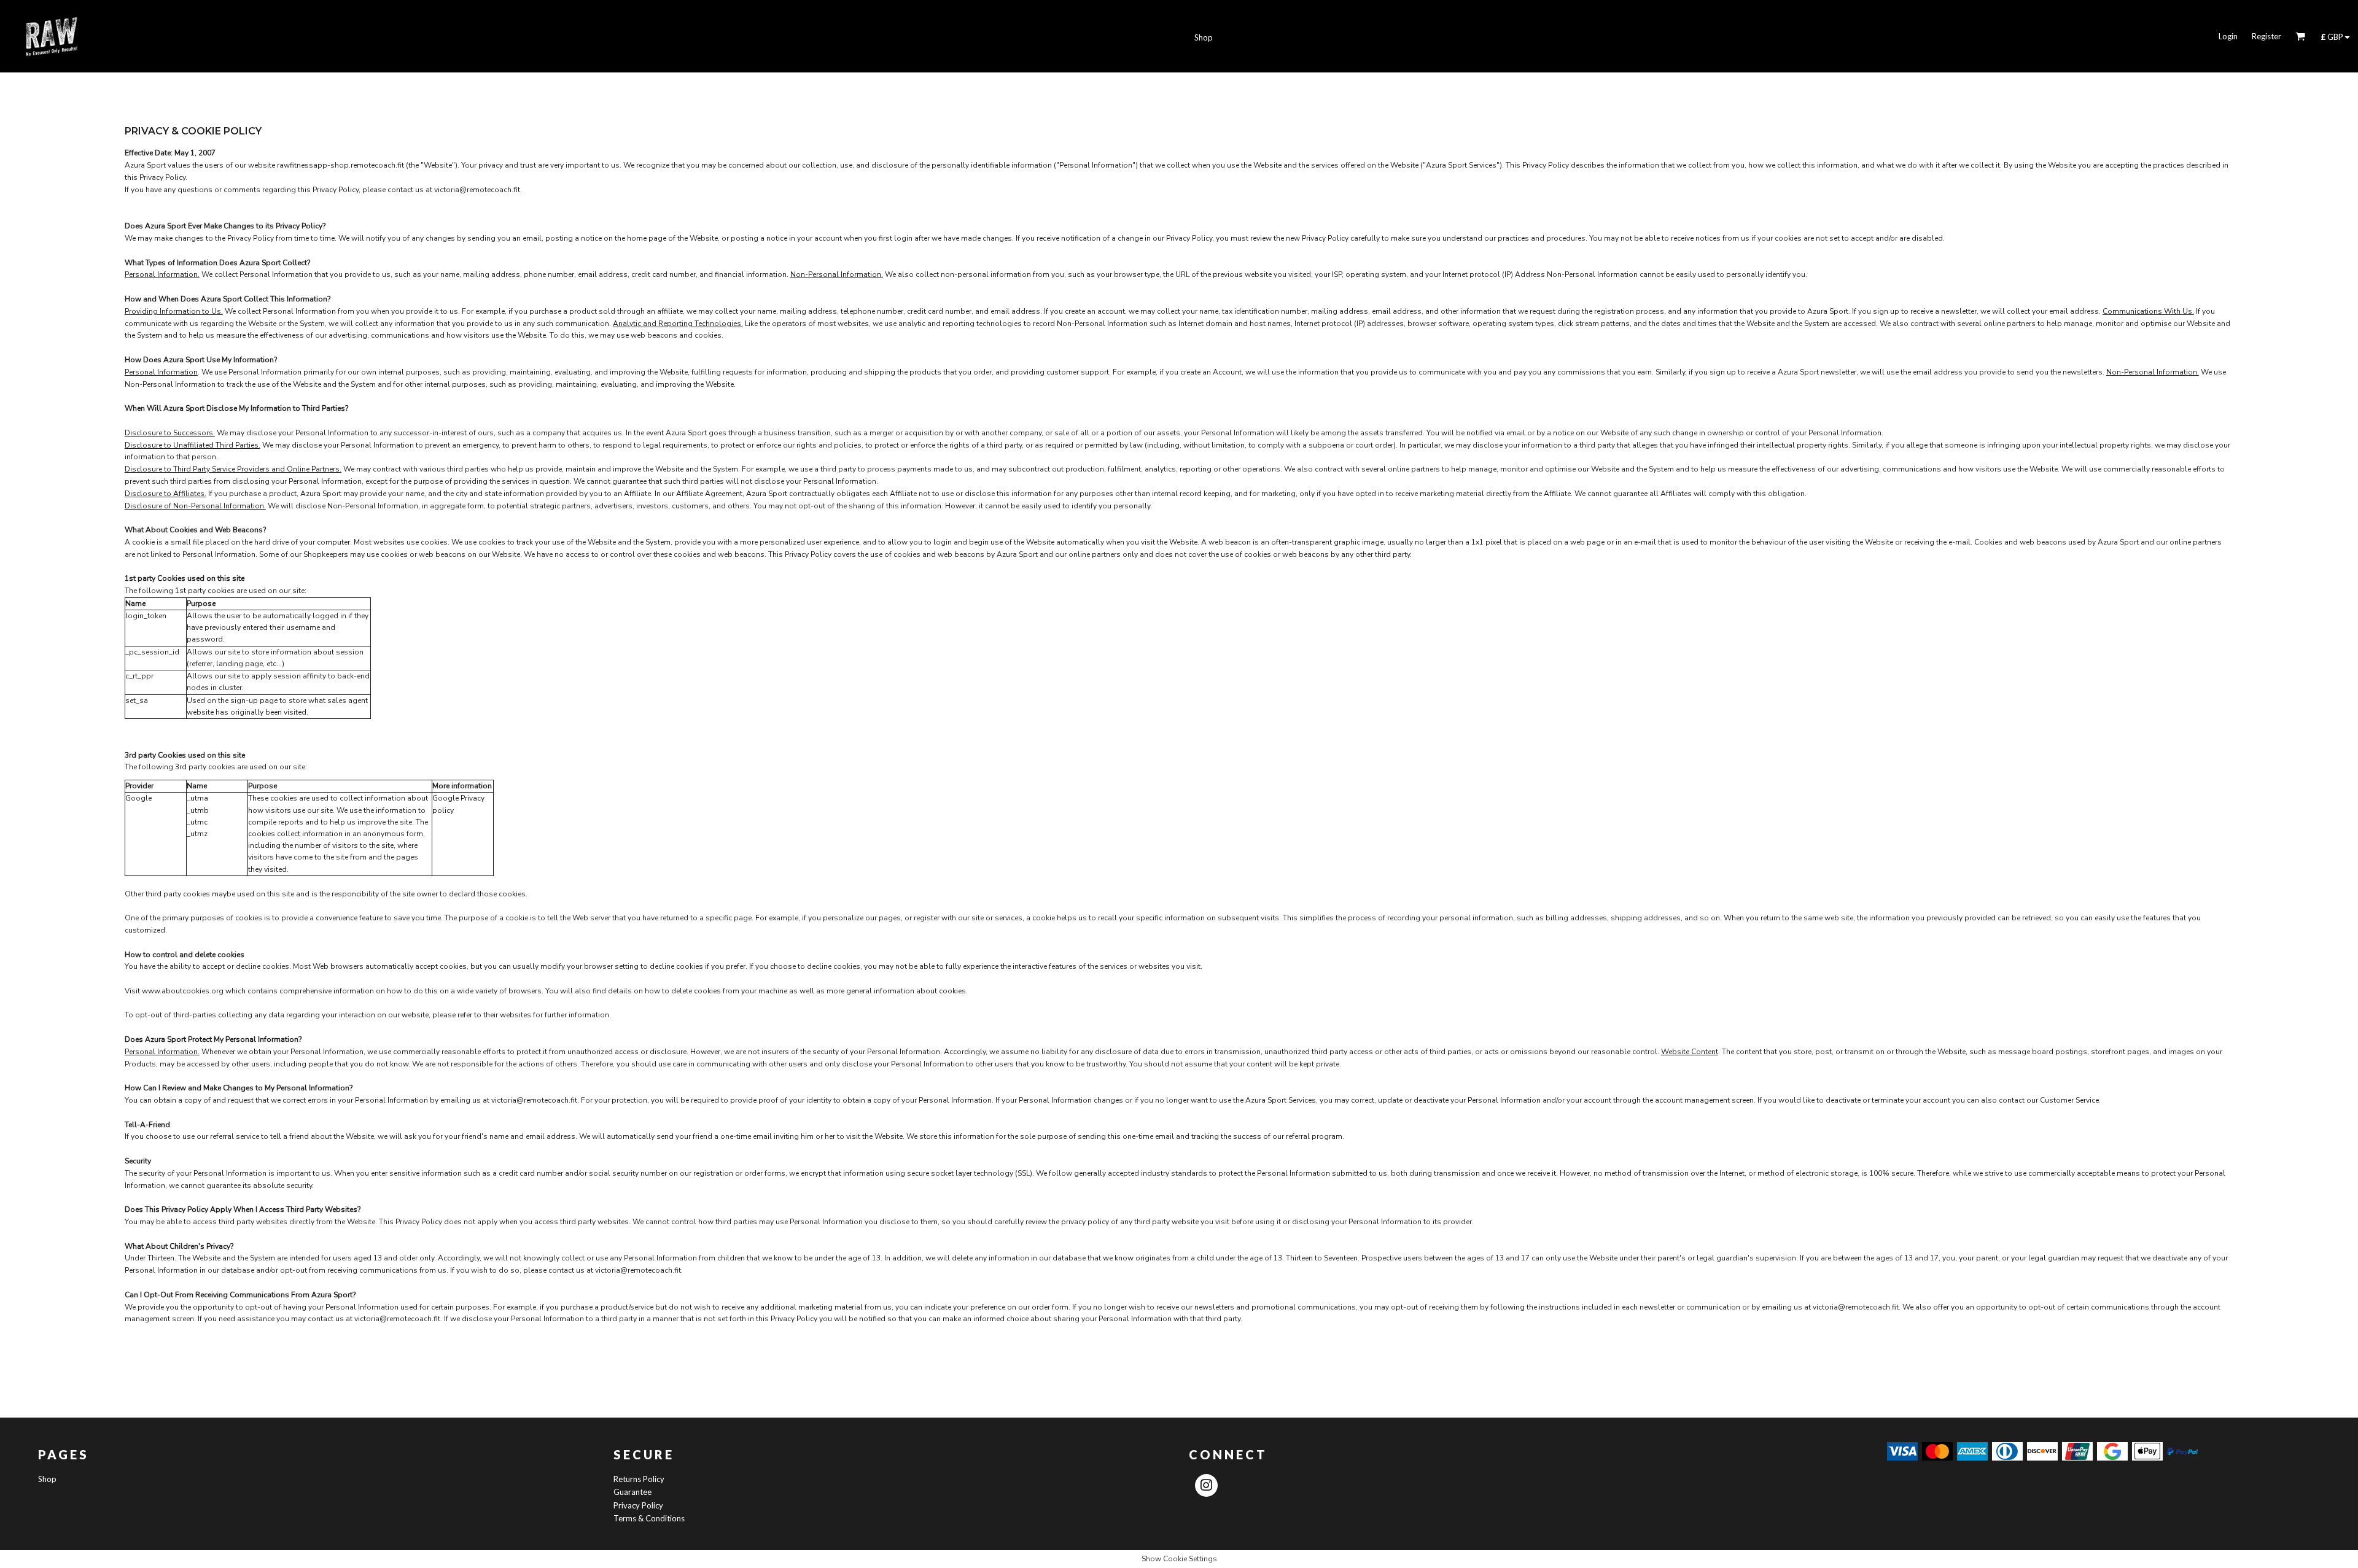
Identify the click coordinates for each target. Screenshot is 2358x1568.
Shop (47, 1479)
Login (2228, 36)
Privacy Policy (638, 1505)
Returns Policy (639, 1479)
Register (2267, 36)
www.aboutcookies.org (183, 991)
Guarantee (632, 1492)
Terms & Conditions (649, 1518)
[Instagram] (1206, 1485)
